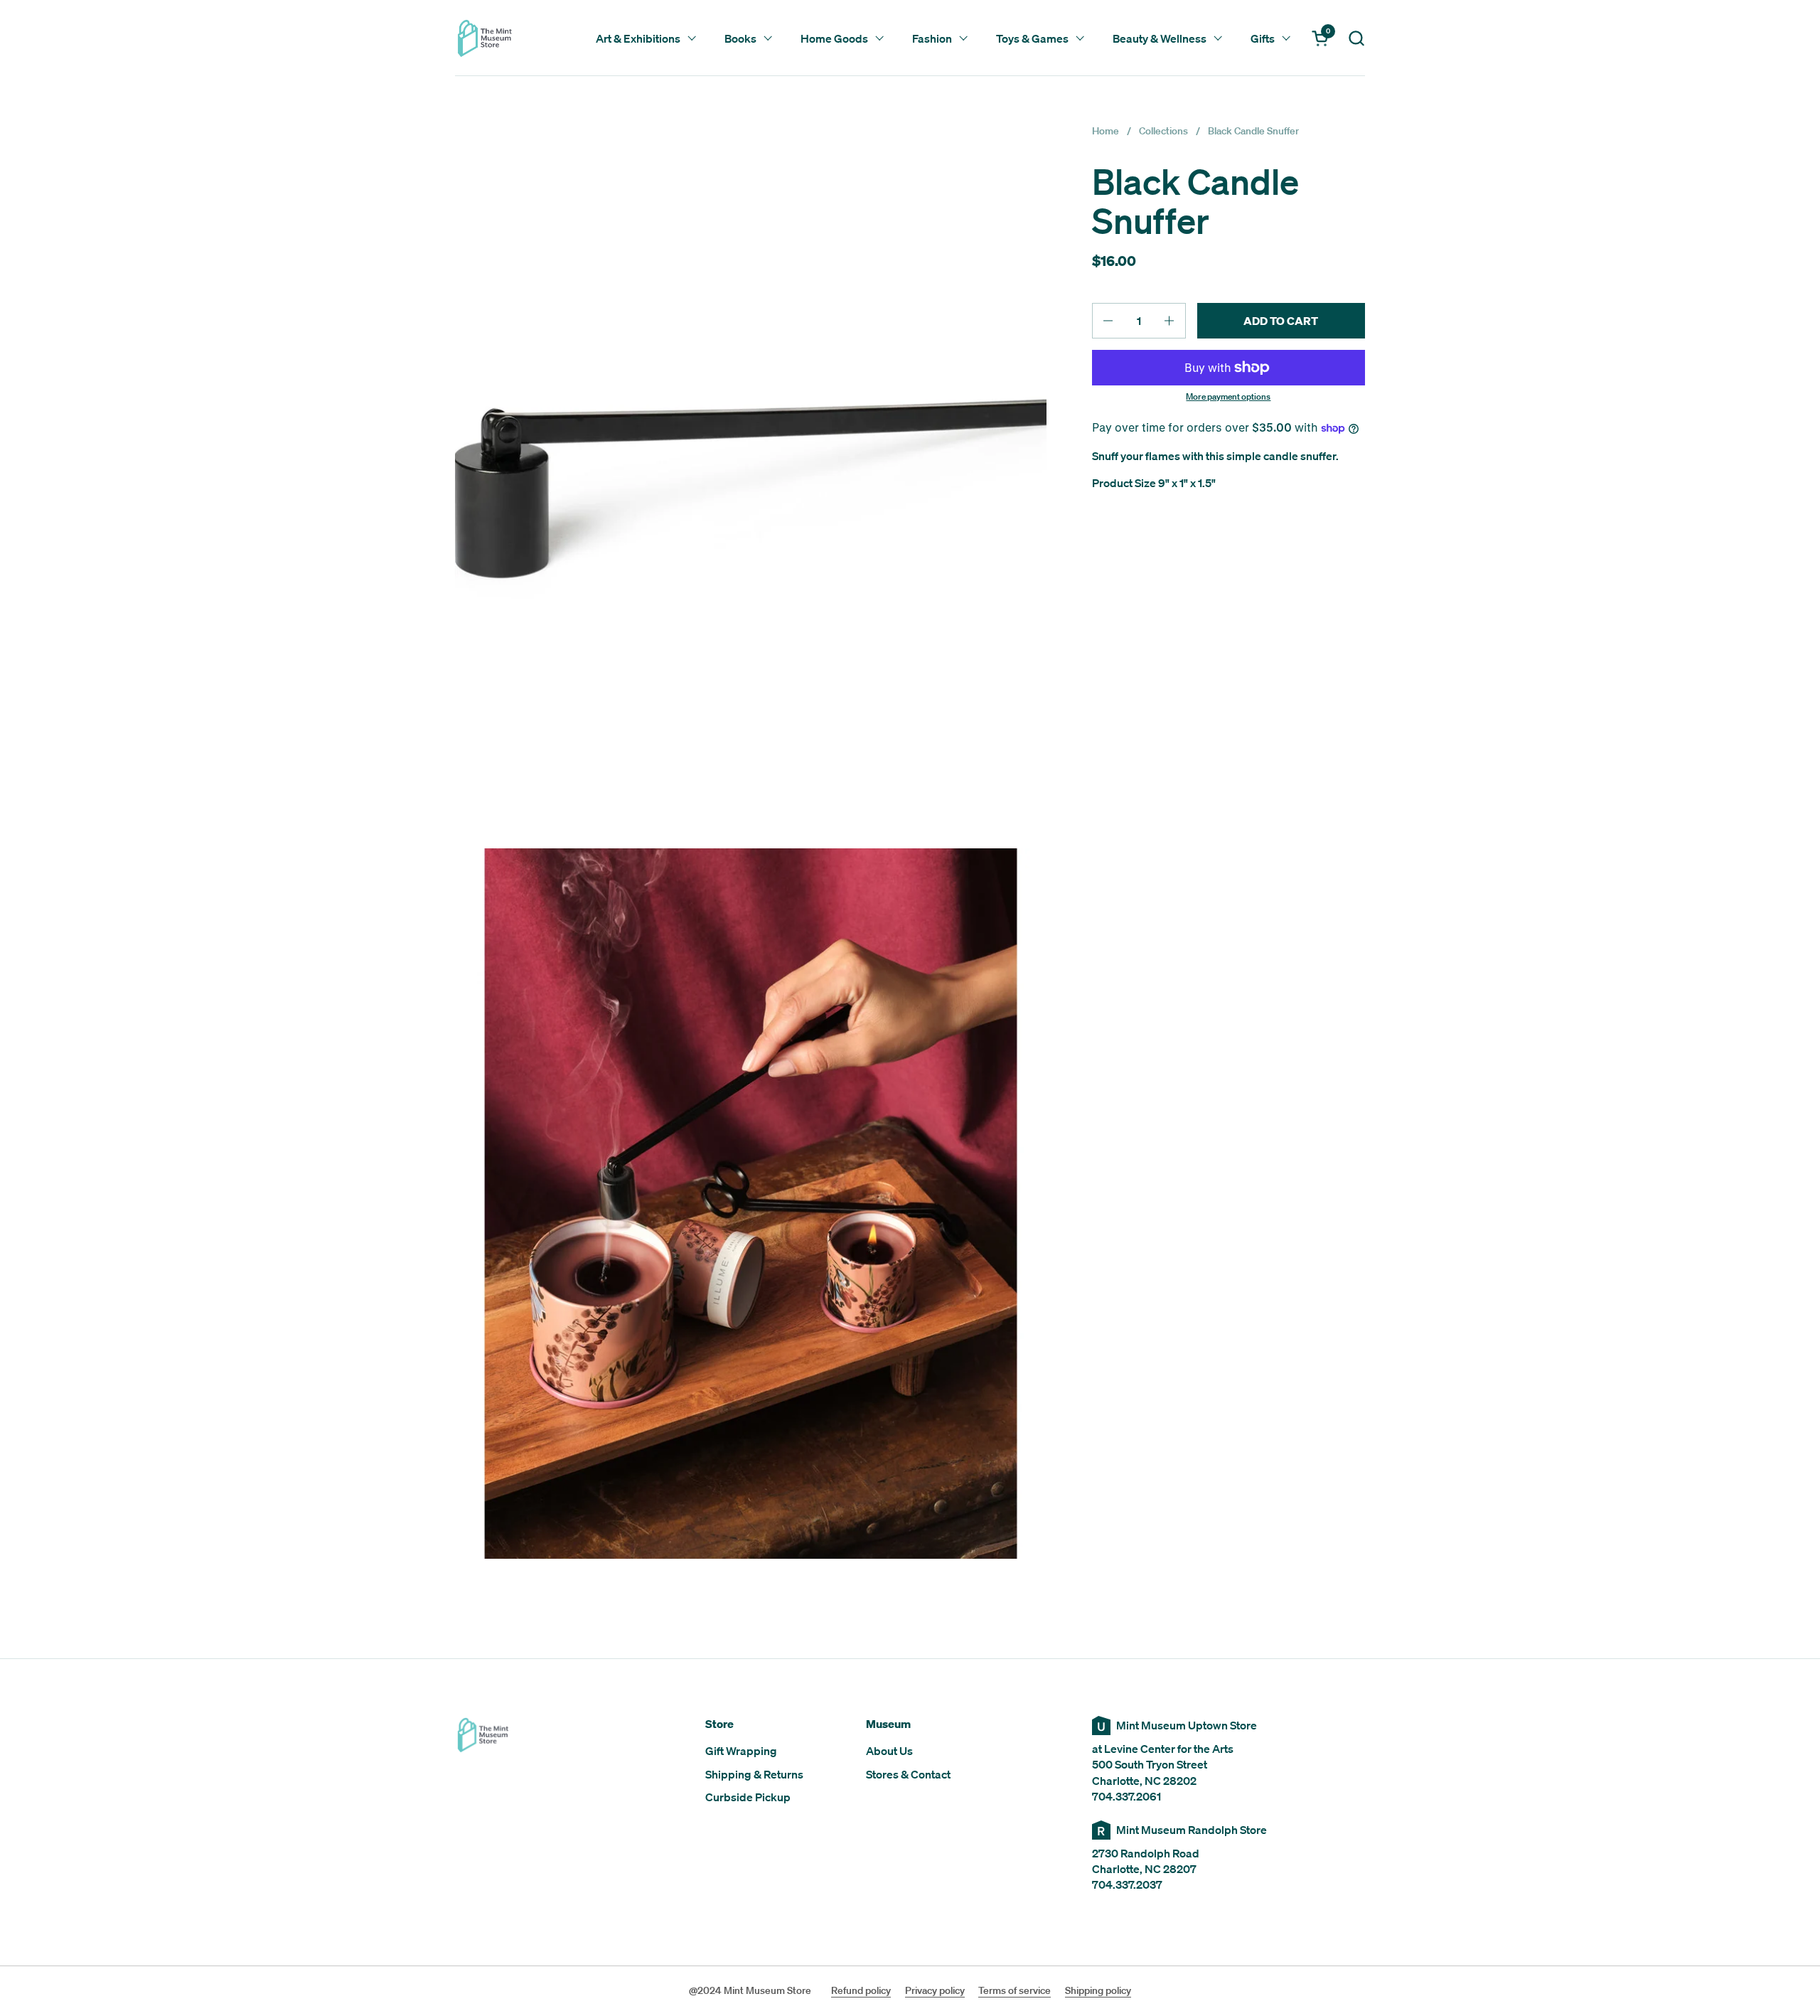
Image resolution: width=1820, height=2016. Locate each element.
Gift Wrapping (741, 1751)
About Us (889, 1751)
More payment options (1228, 397)
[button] (1356, 38)
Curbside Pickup (748, 1797)
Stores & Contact (908, 1774)
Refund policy (861, 1990)
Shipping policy (1098, 1990)
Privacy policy (935, 1990)
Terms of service (1015, 1990)
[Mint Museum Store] (485, 38)
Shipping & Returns (754, 1774)
